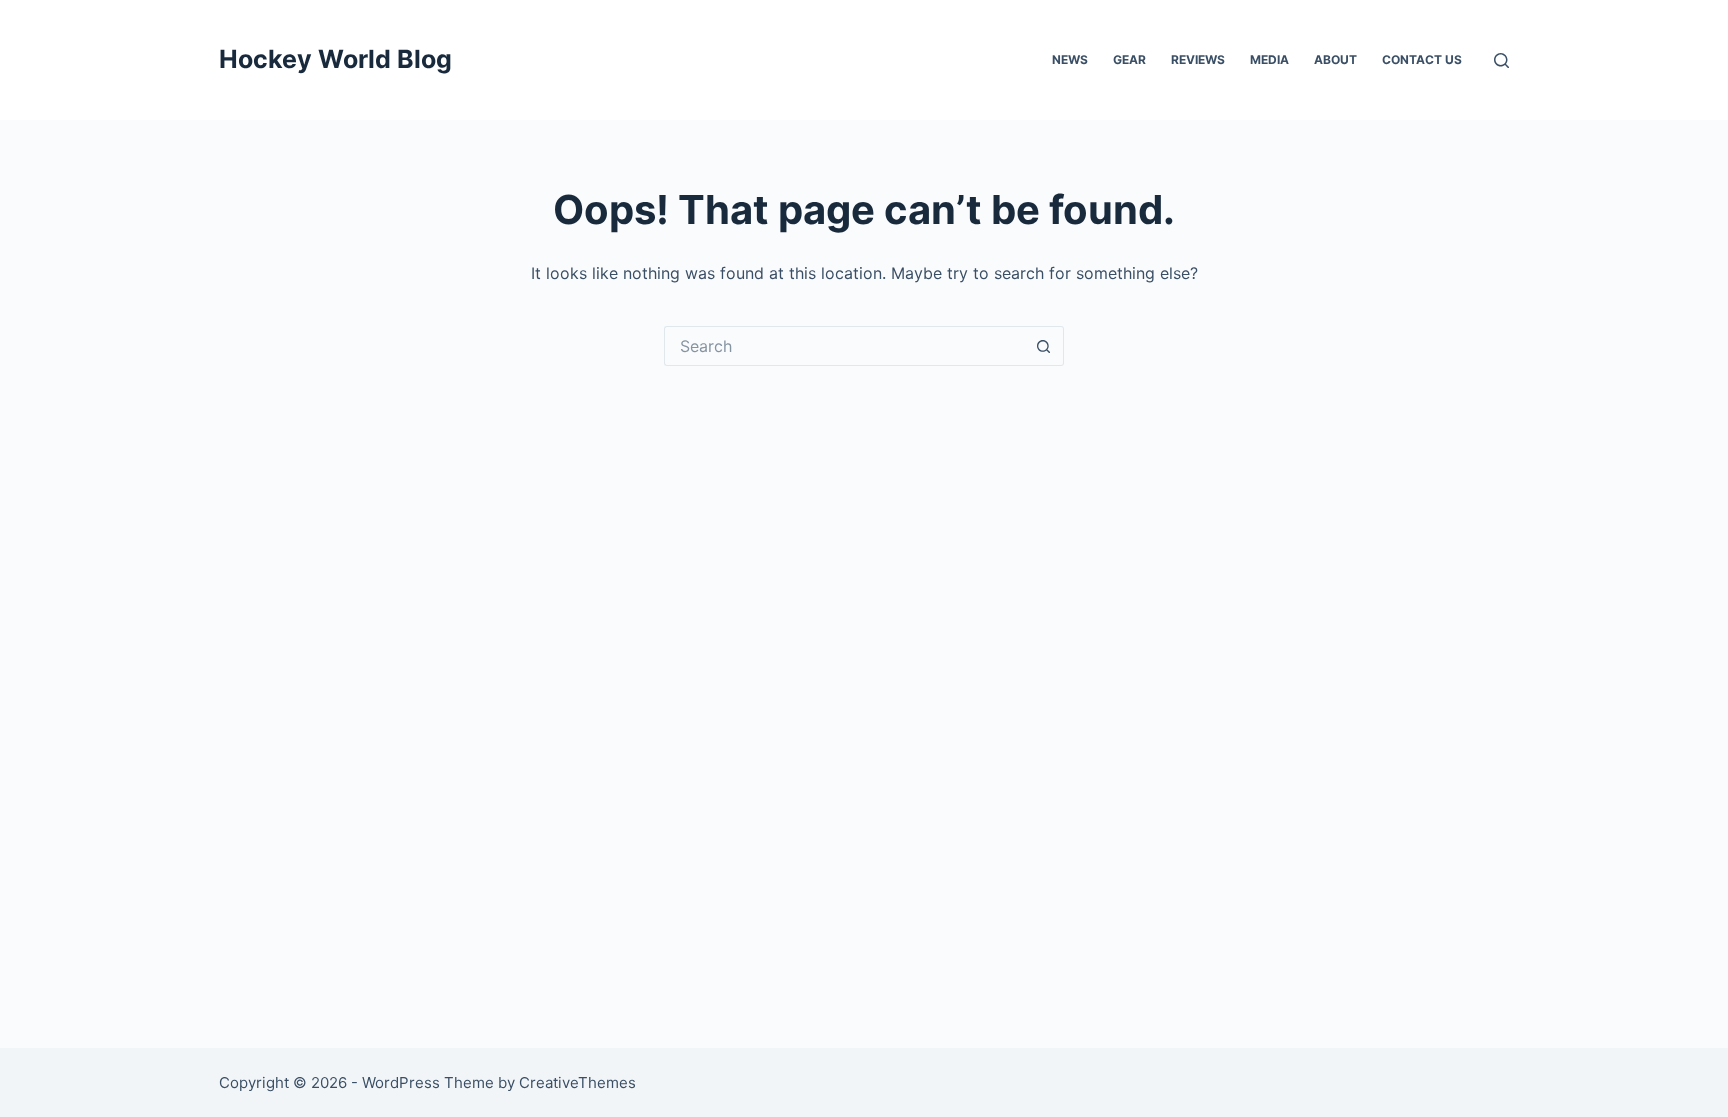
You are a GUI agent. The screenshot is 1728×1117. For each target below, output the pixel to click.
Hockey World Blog (335, 59)
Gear (1129, 59)
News (1070, 59)
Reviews (1198, 59)
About (1335, 59)
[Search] (1501, 60)
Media (1269, 59)
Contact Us (1422, 59)
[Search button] (1044, 346)
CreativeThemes (577, 1082)
